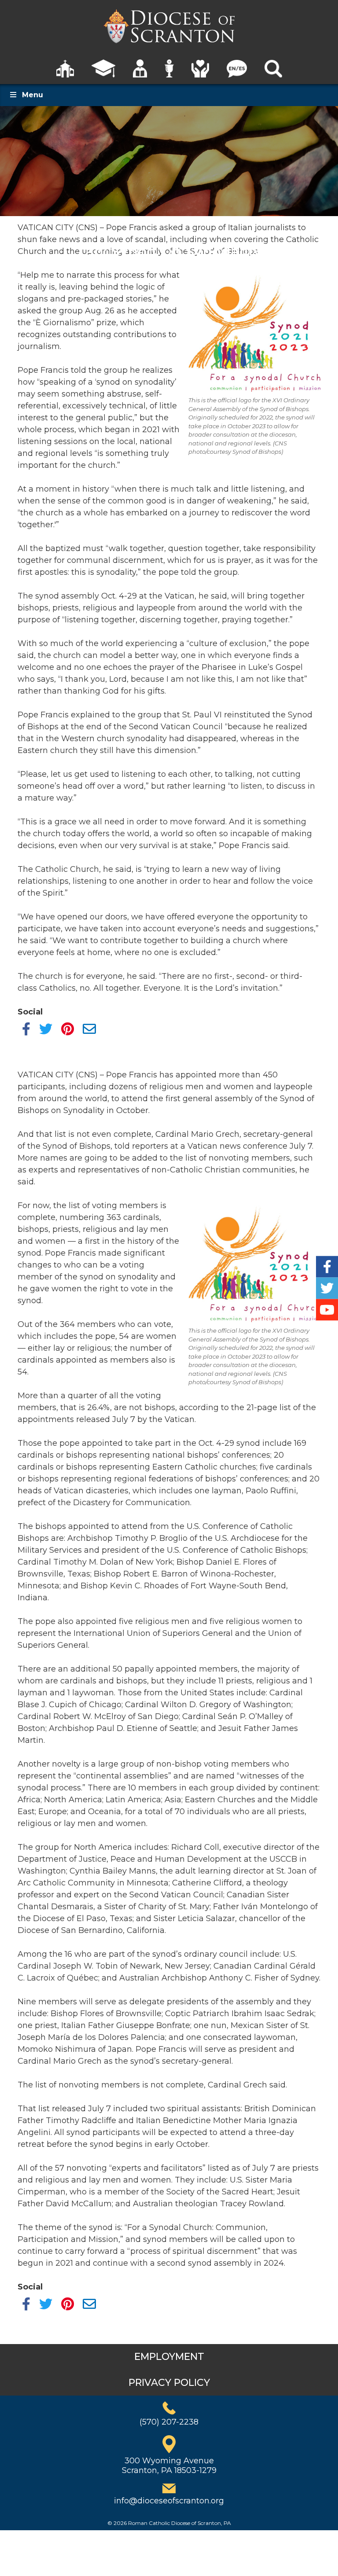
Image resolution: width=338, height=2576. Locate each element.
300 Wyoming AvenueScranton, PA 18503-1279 (169, 2466)
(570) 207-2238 (169, 2422)
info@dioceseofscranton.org (169, 2501)
